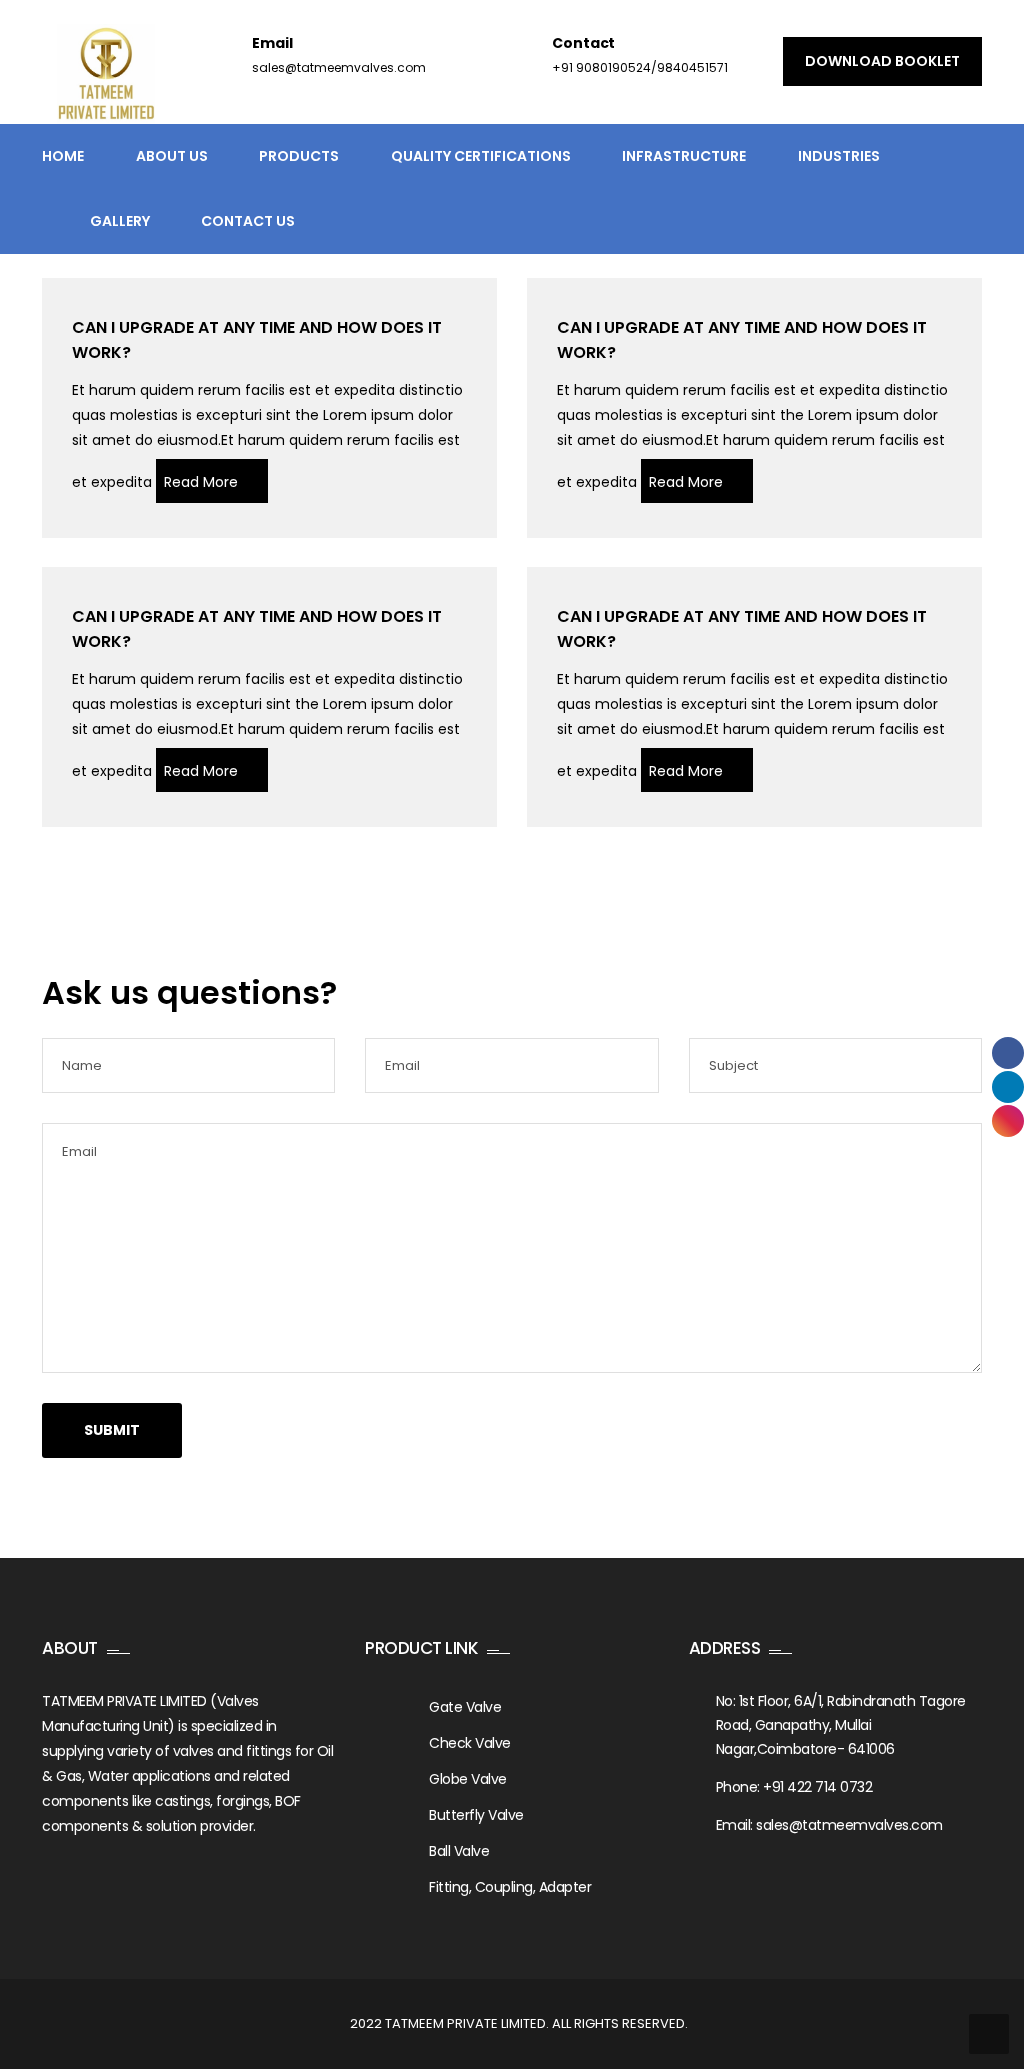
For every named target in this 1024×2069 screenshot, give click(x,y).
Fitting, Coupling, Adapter (510, 1887)
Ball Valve (459, 1851)
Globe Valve (468, 1779)
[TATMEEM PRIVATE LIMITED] (106, 74)
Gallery (120, 221)
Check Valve (470, 1743)
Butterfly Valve (476, 1815)
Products (299, 156)
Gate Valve (465, 1707)
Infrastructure (684, 156)
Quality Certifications (481, 156)
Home (63, 156)
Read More (201, 482)
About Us (172, 156)
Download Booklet (882, 61)
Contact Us (248, 221)
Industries (839, 156)
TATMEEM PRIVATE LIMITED (465, 2023)
